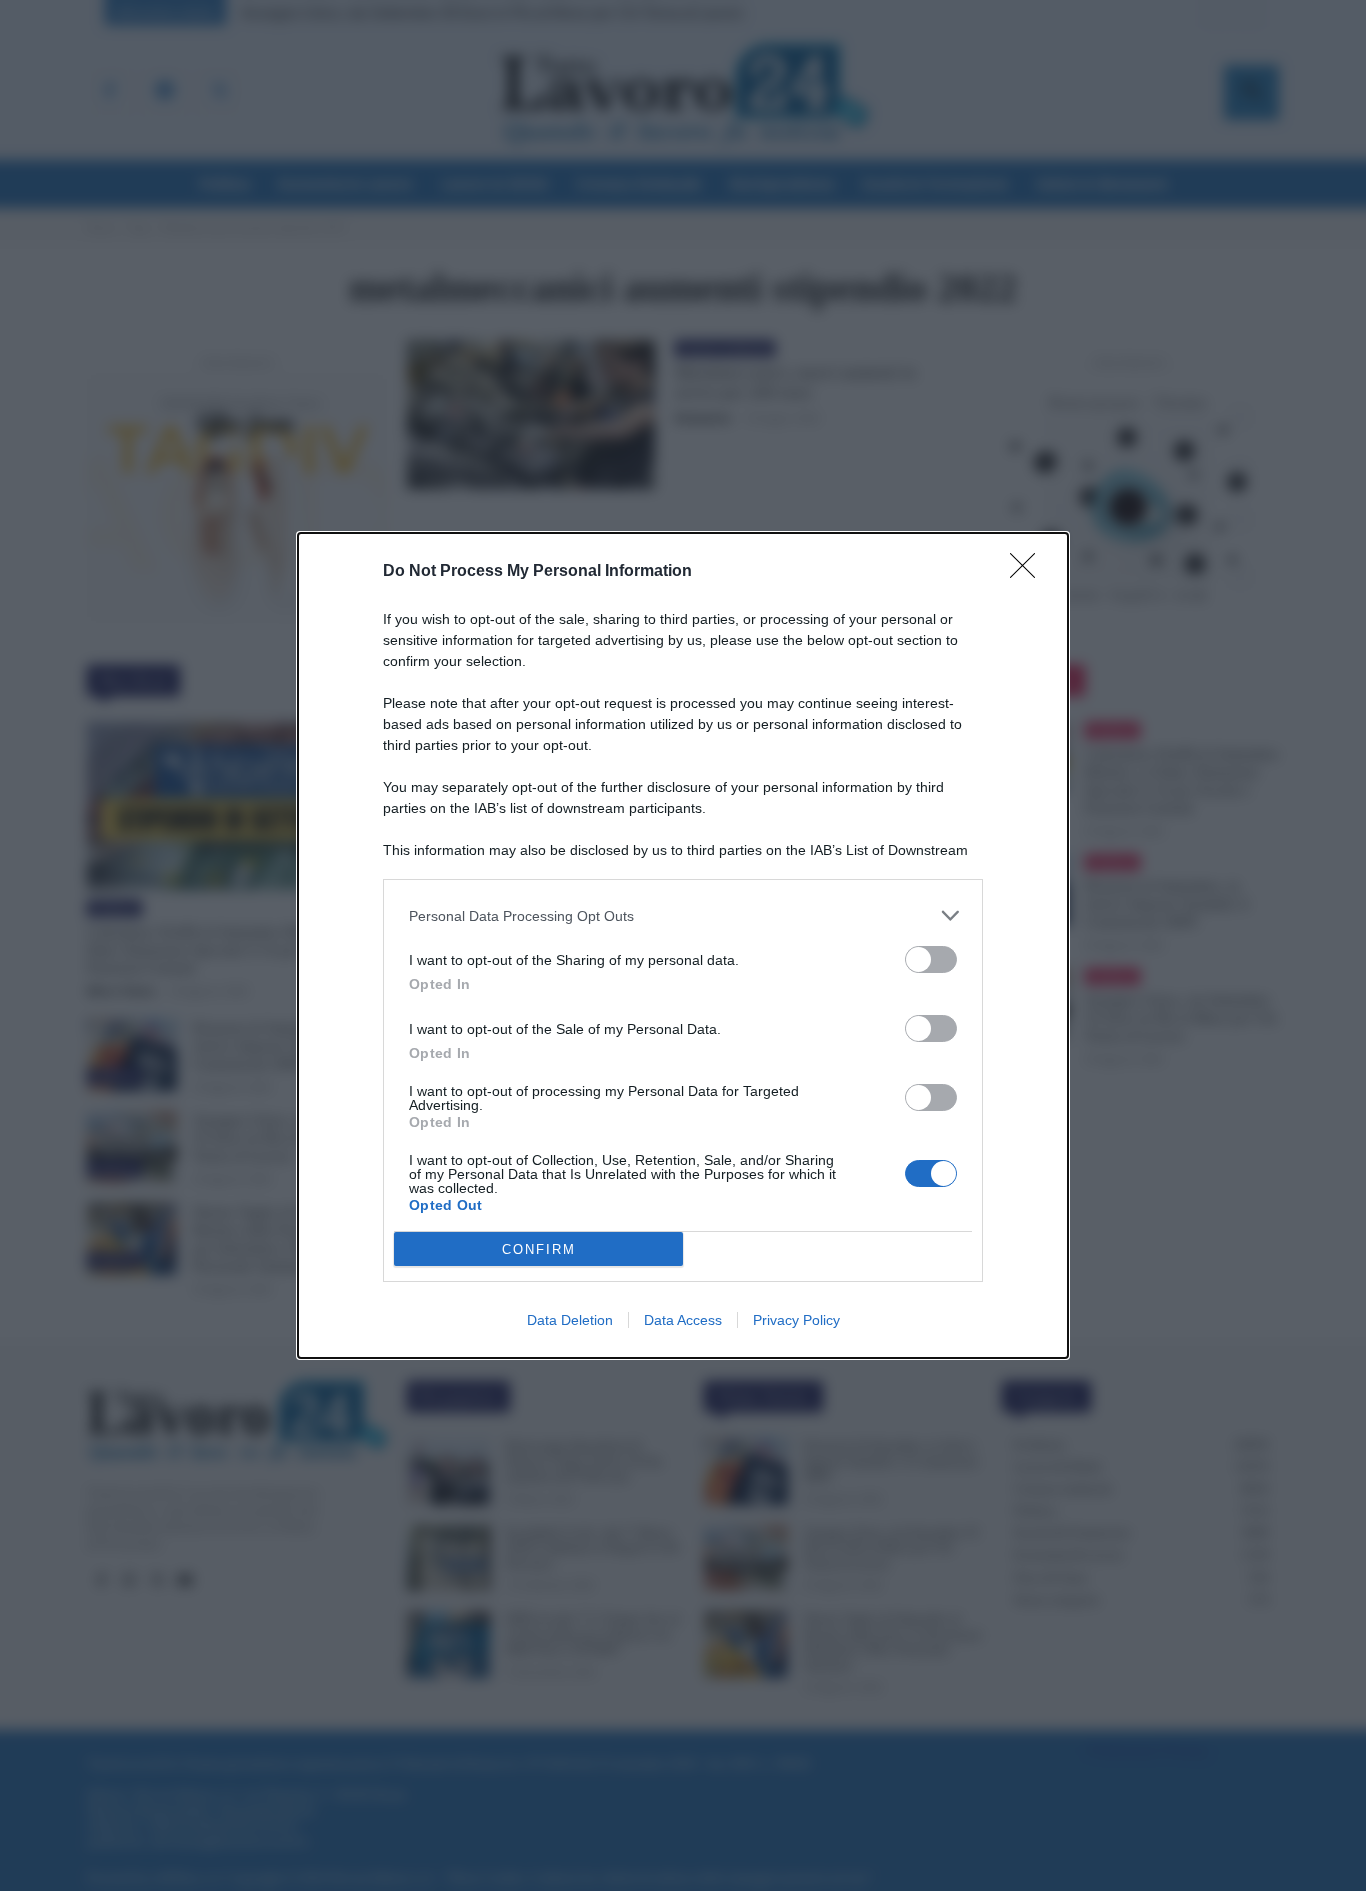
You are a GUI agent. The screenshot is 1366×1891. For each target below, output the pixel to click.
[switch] (931, 959)
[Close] (1029, 572)
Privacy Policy (796, 1320)
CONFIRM (539, 1249)
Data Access (683, 1320)
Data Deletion (570, 1320)
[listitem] (683, 915)
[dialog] (683, 945)
